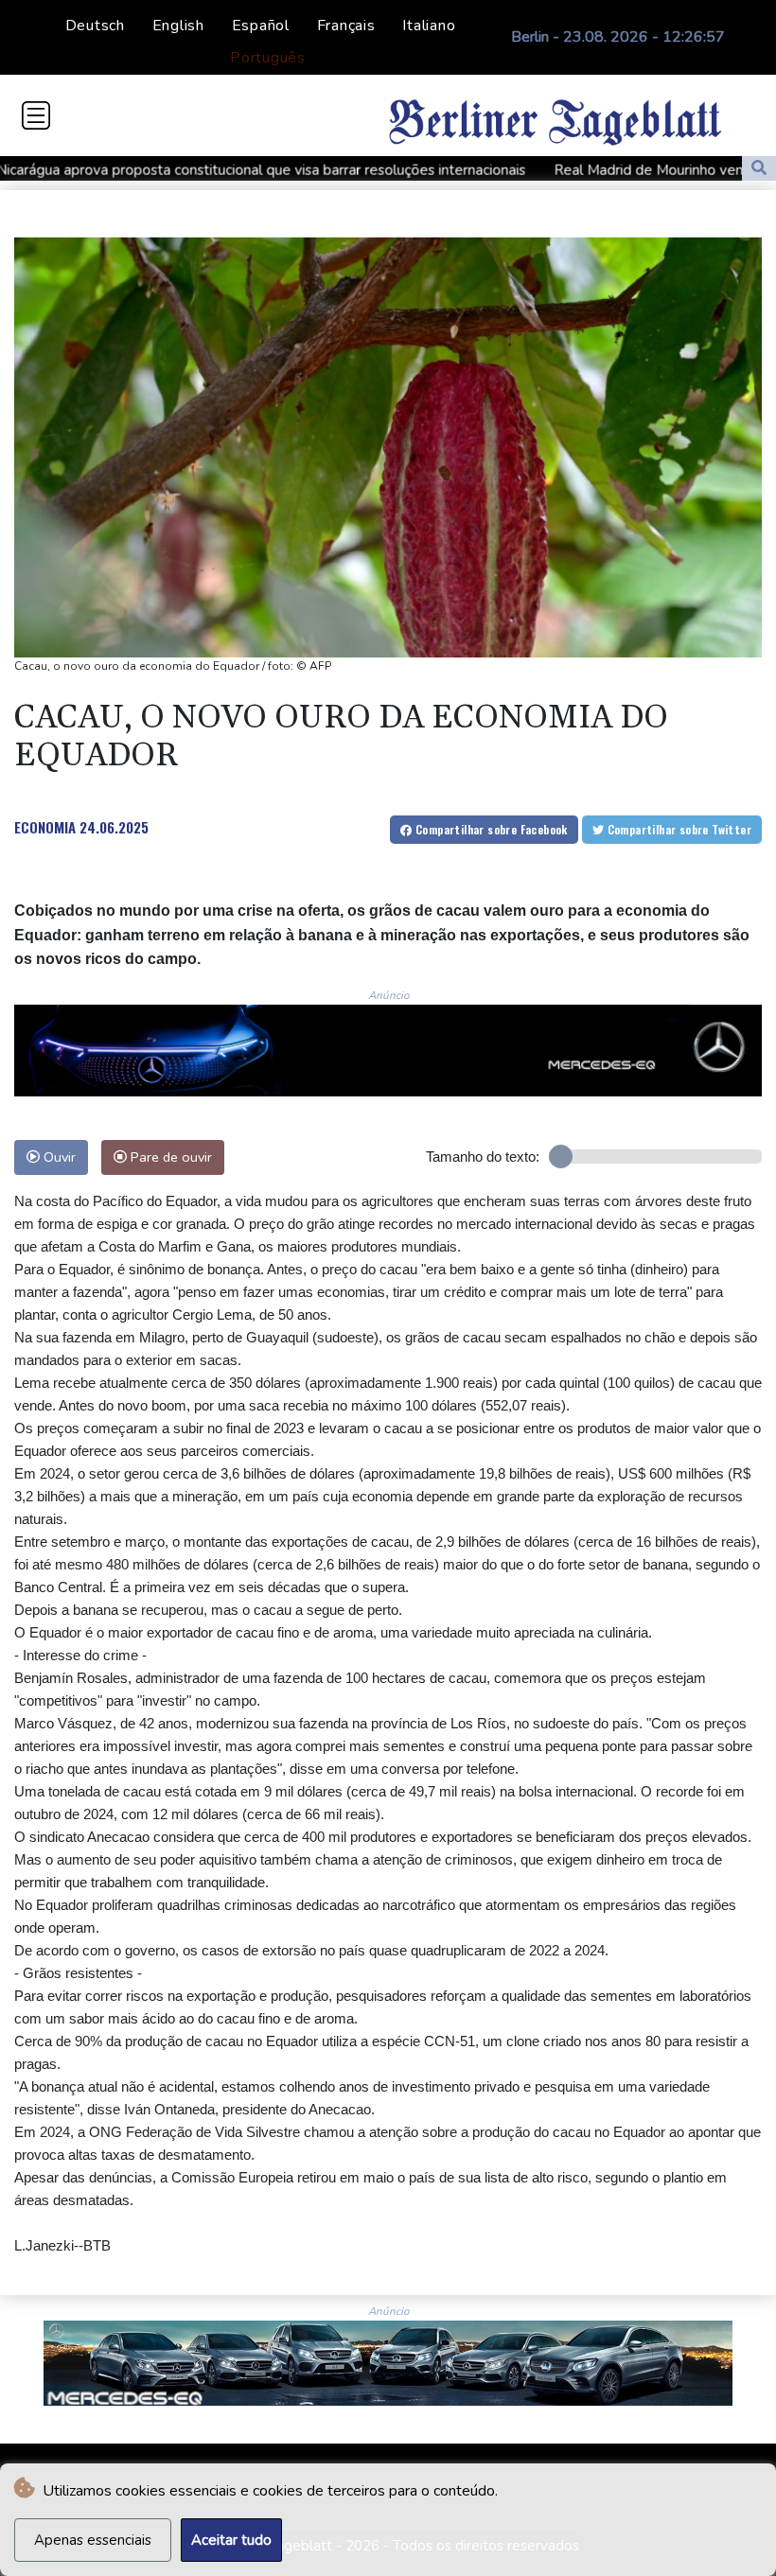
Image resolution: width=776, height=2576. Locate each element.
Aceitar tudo (231, 2540)
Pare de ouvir (169, 1157)
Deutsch (95, 26)
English (178, 26)
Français (346, 26)
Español (261, 26)
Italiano (429, 26)
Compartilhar (490, 829)
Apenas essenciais (93, 2540)
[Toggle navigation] (36, 115)
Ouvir (58, 1157)
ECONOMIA (45, 827)
